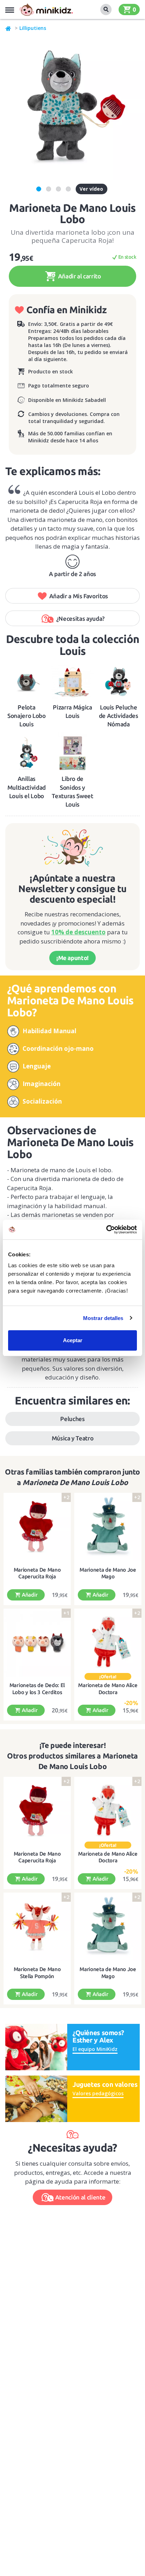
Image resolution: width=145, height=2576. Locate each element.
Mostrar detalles (103, 1318)
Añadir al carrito (79, 276)
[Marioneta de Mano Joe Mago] (108, 1527)
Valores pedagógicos (98, 2093)
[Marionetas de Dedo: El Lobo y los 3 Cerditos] (37, 1643)
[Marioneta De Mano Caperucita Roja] (37, 1527)
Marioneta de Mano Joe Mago (108, 1573)
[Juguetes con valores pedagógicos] (36, 2098)
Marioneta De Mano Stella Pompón (37, 1973)
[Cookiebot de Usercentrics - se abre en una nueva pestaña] (106, 1230)
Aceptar (73, 1340)
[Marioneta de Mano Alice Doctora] (108, 1643)
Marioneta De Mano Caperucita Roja (37, 1573)
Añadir (29, 1595)
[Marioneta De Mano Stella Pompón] (37, 1927)
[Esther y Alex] (36, 2047)
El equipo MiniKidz (95, 2049)
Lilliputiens (33, 28)
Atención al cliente (80, 2197)
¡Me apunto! (72, 958)
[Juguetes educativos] (46, 10)
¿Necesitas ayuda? (80, 618)
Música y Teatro (73, 1438)
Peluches (72, 1419)
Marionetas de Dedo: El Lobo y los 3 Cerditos (37, 1689)
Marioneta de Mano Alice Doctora (108, 1689)
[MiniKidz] (8, 28)
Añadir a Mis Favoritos (79, 596)
